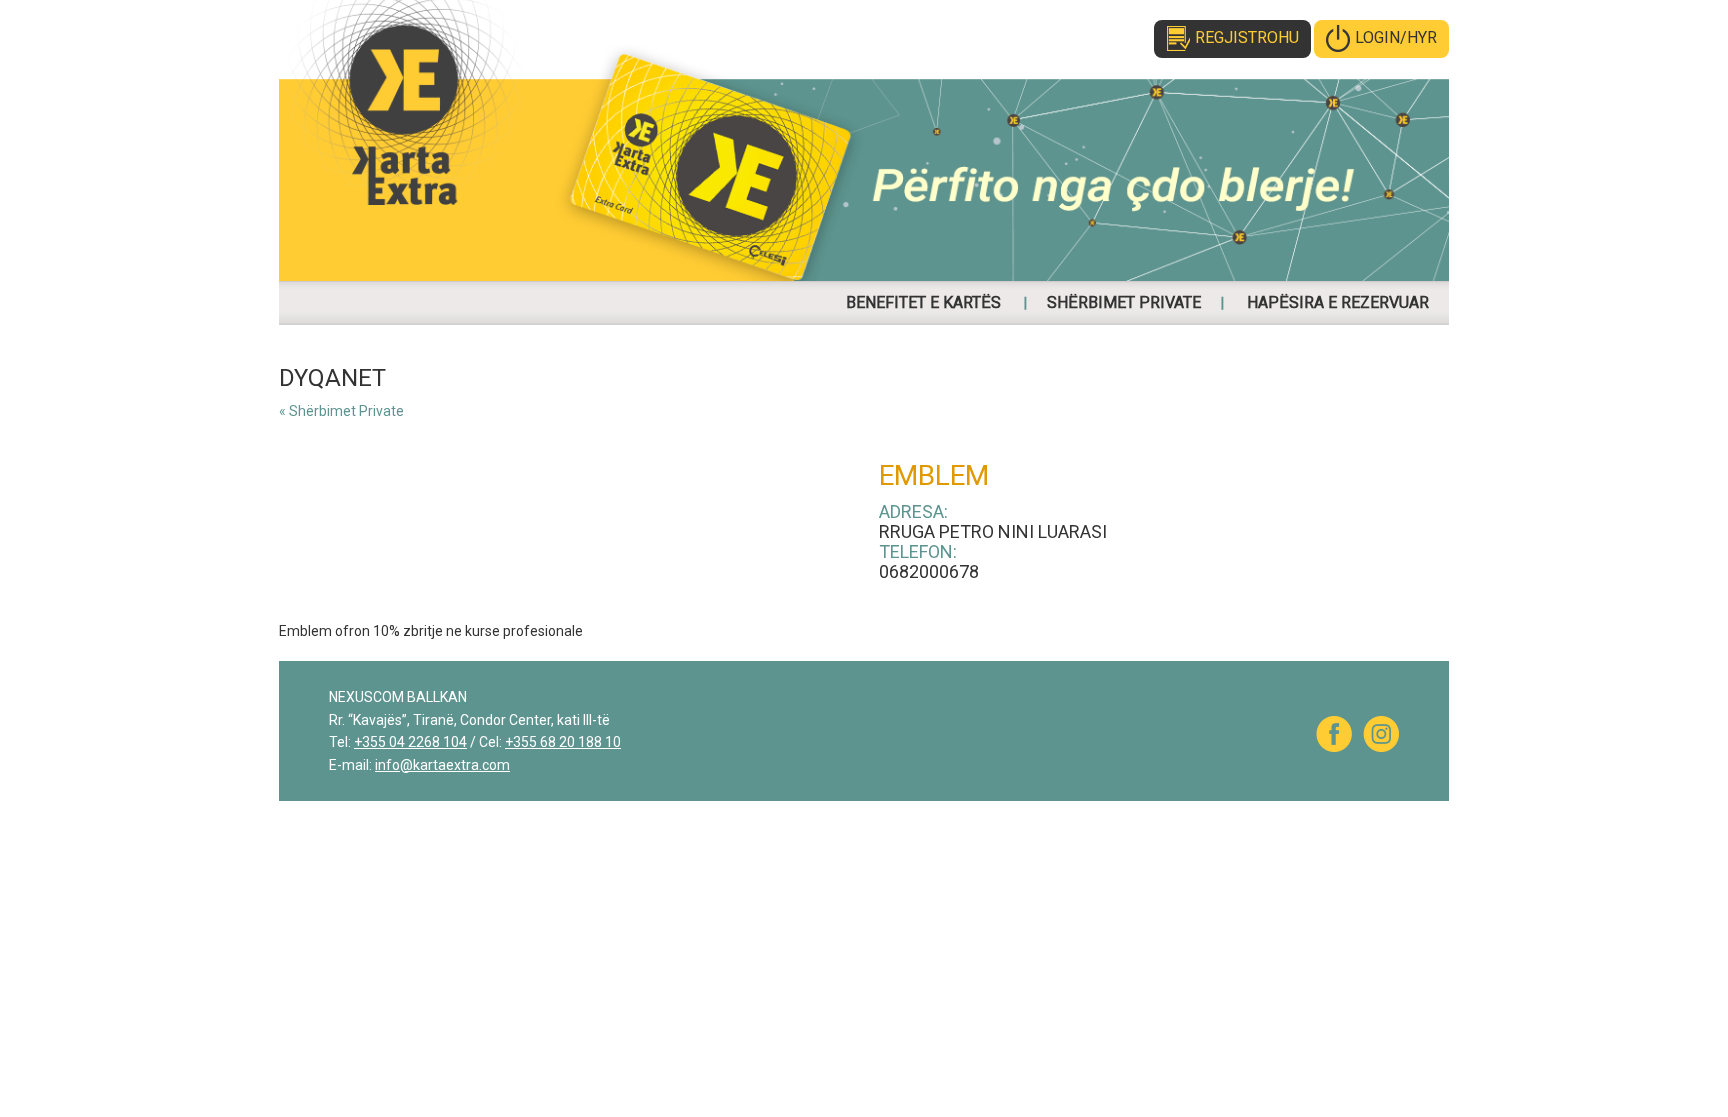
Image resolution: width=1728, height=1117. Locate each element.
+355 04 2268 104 (410, 742)
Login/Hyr (1396, 37)
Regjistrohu (1247, 37)
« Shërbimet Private (341, 411)
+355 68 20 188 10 (563, 742)
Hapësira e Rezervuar (1338, 302)
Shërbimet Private (1124, 302)
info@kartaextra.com (442, 765)
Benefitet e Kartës (923, 302)
